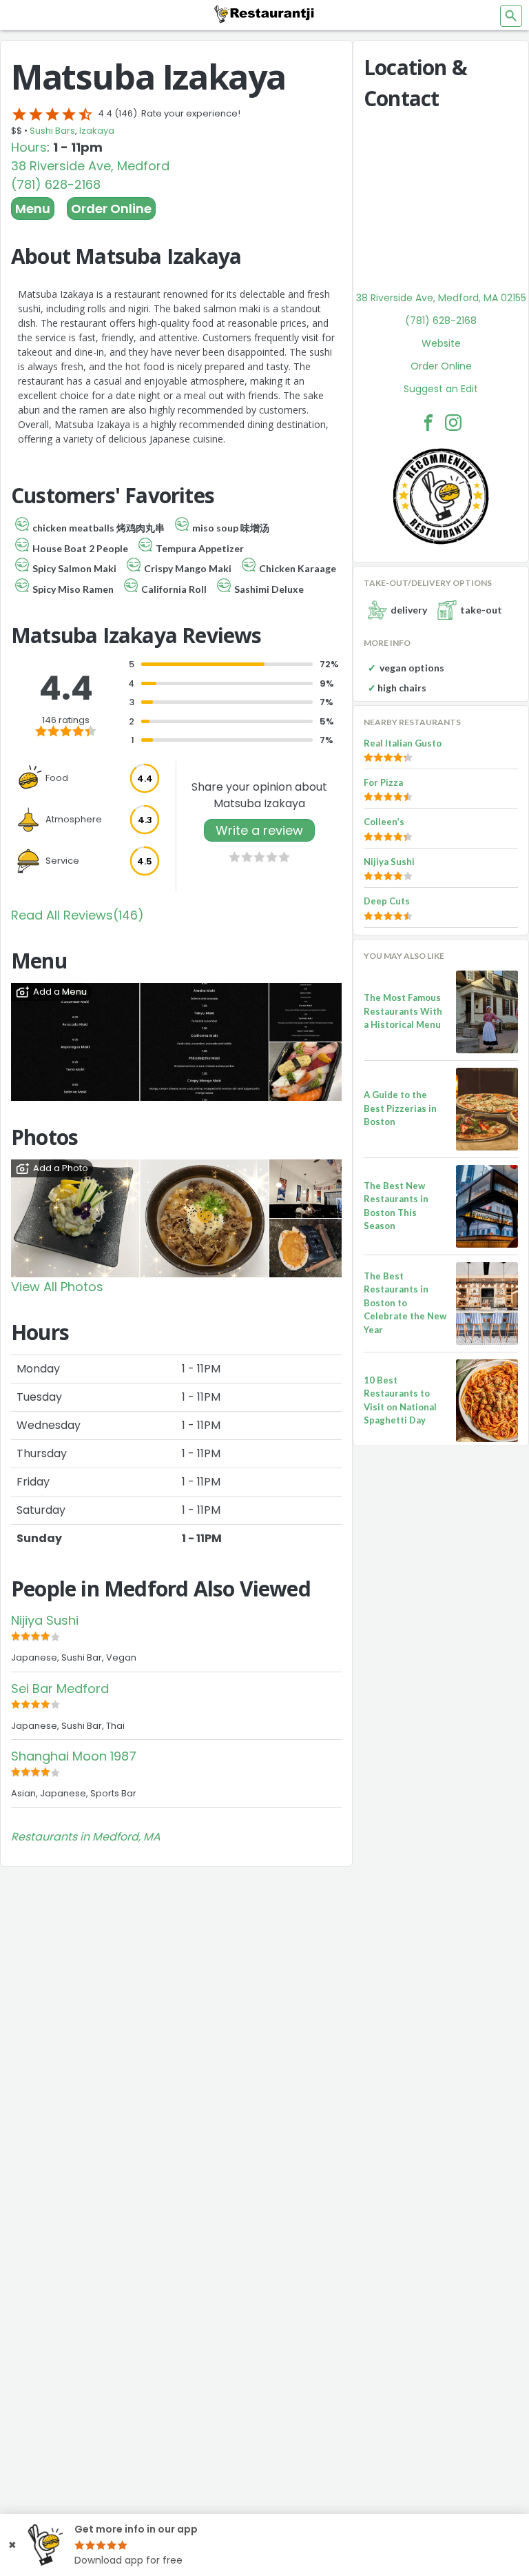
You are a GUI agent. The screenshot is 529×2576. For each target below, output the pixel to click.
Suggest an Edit (441, 389)
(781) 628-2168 (56, 184)
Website (441, 343)
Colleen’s (384, 822)
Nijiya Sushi (45, 1620)
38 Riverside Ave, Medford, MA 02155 (441, 298)
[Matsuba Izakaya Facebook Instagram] (453, 423)
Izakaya (97, 131)
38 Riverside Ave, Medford (90, 166)
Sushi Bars (52, 131)
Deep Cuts (387, 901)
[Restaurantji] (264, 14)
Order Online (111, 209)
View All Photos (57, 1287)
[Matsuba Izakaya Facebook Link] (428, 423)
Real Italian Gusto (403, 743)
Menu (33, 209)
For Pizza (383, 782)
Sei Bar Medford (60, 1688)
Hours (29, 147)
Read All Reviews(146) (77, 915)
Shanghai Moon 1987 (74, 1756)
